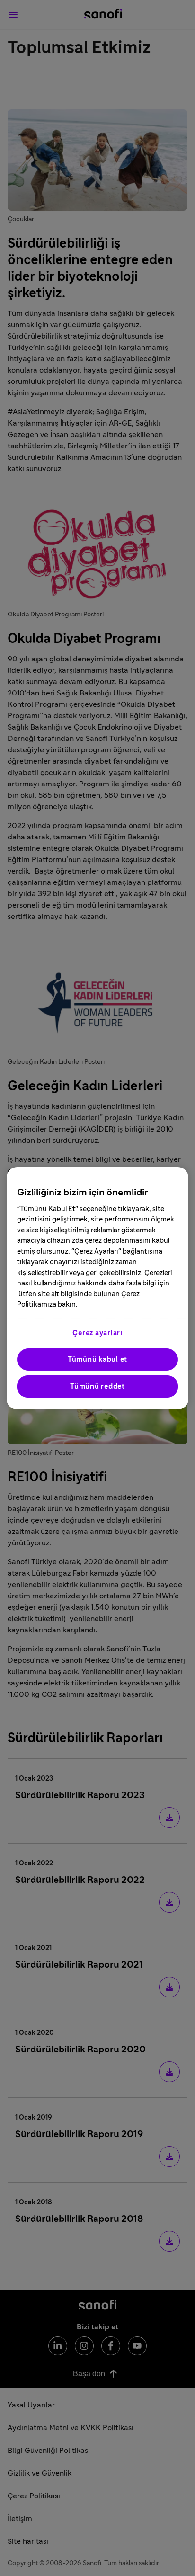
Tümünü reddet (97, 1386)
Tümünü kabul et (97, 1359)
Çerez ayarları (97, 1333)
